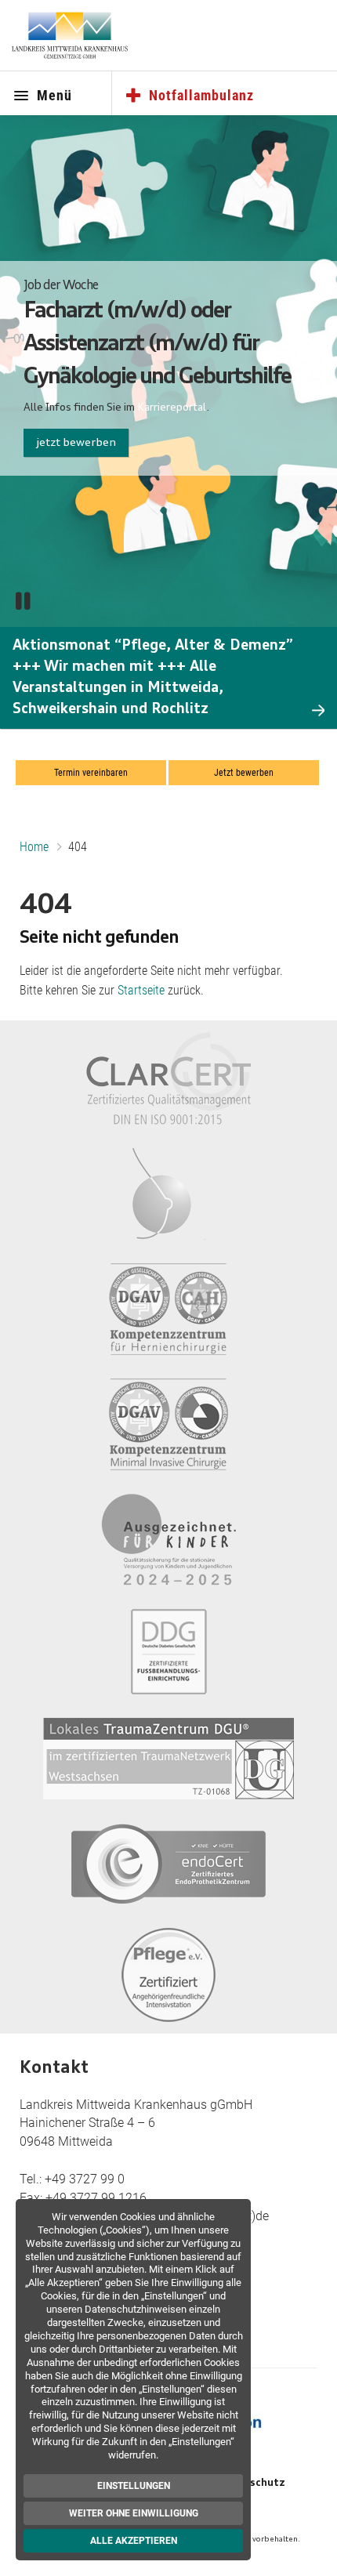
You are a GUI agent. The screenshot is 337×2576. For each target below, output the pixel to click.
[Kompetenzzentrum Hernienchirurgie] (168, 1309)
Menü (54, 95)
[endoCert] (168, 1864)
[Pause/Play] (23, 601)
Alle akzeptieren (134, 2541)
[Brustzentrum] (169, 1194)
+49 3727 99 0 (85, 2179)
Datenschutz (252, 2483)
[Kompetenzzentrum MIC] (168, 1424)
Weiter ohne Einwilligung (134, 2513)
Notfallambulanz (201, 95)
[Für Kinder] (168, 1540)
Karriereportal (172, 408)
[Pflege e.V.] (168, 1975)
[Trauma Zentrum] (168, 1759)
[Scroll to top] (310, 2549)
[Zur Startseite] (70, 35)
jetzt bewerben (76, 443)
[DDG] (169, 1652)
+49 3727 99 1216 (96, 2198)
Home (34, 847)
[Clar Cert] (168, 1078)
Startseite (141, 990)
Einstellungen (134, 2486)
